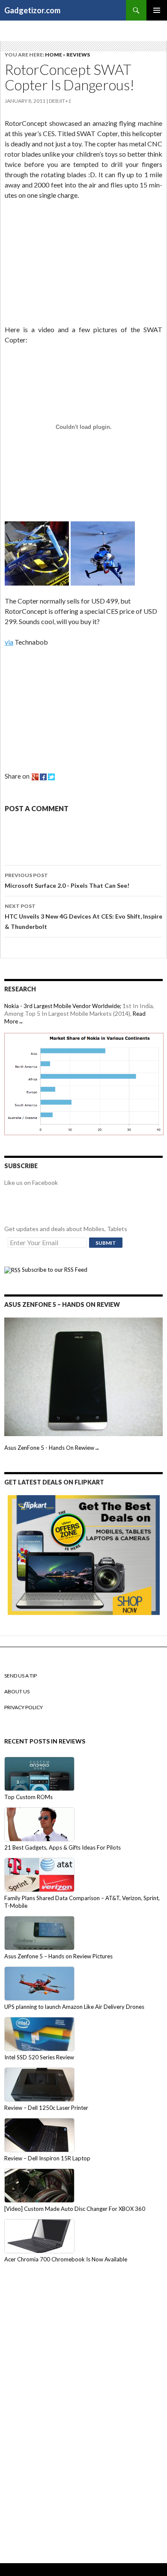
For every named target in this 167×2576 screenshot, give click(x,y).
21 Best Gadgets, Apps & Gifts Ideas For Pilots (63, 1847)
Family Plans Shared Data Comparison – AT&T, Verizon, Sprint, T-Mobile (82, 1902)
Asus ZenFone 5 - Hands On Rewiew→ (52, 1448)
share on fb (43, 777)
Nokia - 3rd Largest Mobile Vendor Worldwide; (63, 1006)
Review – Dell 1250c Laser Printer (46, 2108)
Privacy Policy (24, 1707)
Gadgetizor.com (32, 10)
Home (54, 55)
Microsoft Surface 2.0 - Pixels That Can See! (67, 880)
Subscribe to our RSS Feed (54, 1270)
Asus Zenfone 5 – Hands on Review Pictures (58, 1956)
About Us (17, 1691)
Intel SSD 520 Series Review (39, 2057)
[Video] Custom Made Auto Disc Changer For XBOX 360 (75, 2209)
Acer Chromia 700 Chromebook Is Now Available (66, 2259)
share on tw (51, 777)
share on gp (35, 777)
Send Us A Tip (21, 1676)
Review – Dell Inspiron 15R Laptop (47, 2158)
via (9, 642)
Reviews (78, 55)
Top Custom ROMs (28, 1797)
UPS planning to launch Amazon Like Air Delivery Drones (74, 2007)
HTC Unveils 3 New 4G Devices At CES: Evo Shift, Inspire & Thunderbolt (83, 916)
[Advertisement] (69, 264)
